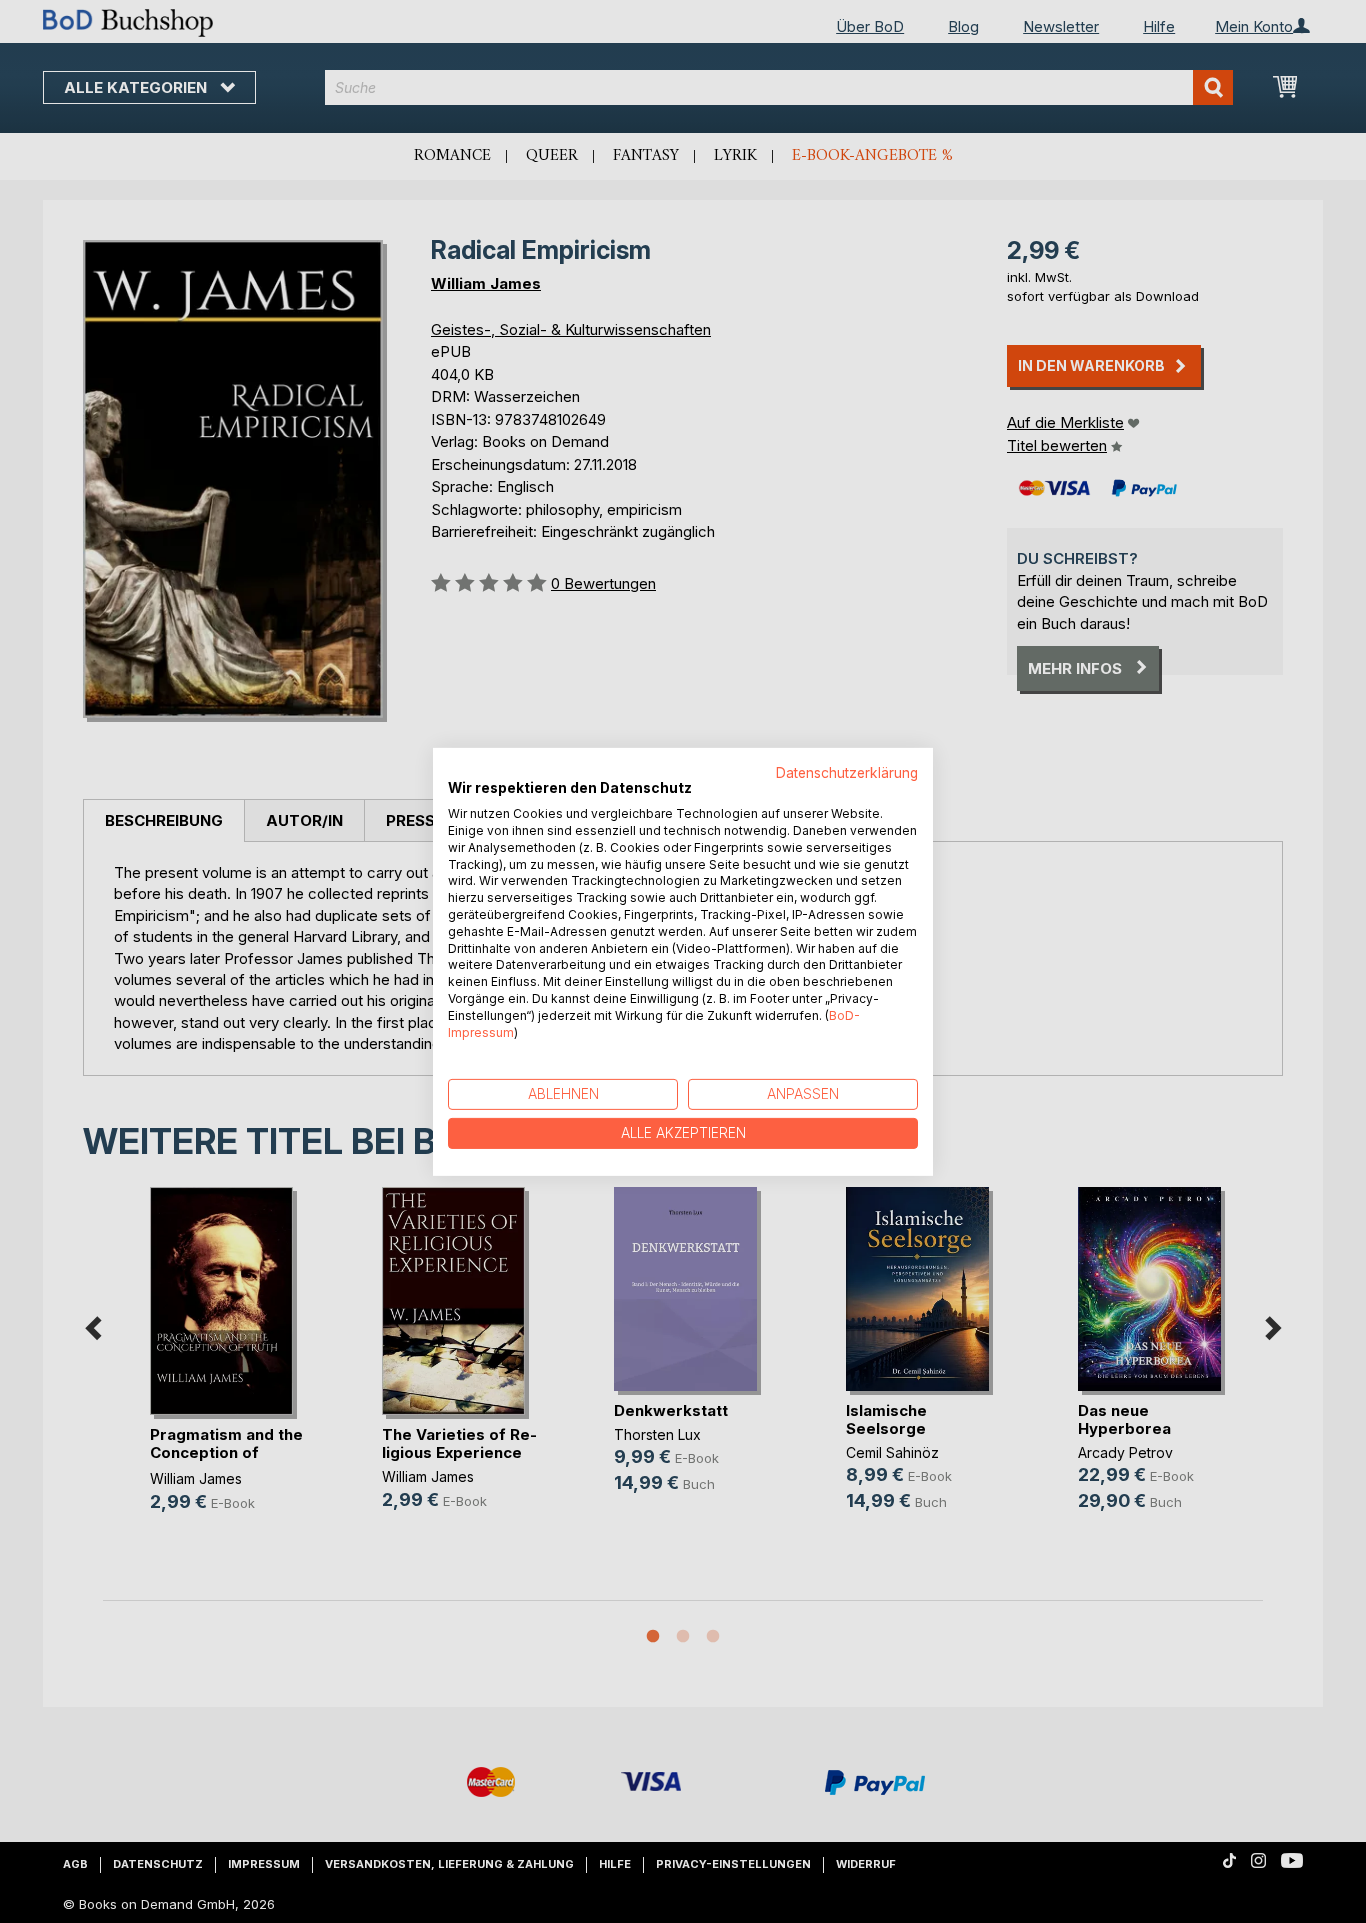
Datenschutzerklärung (847, 772)
